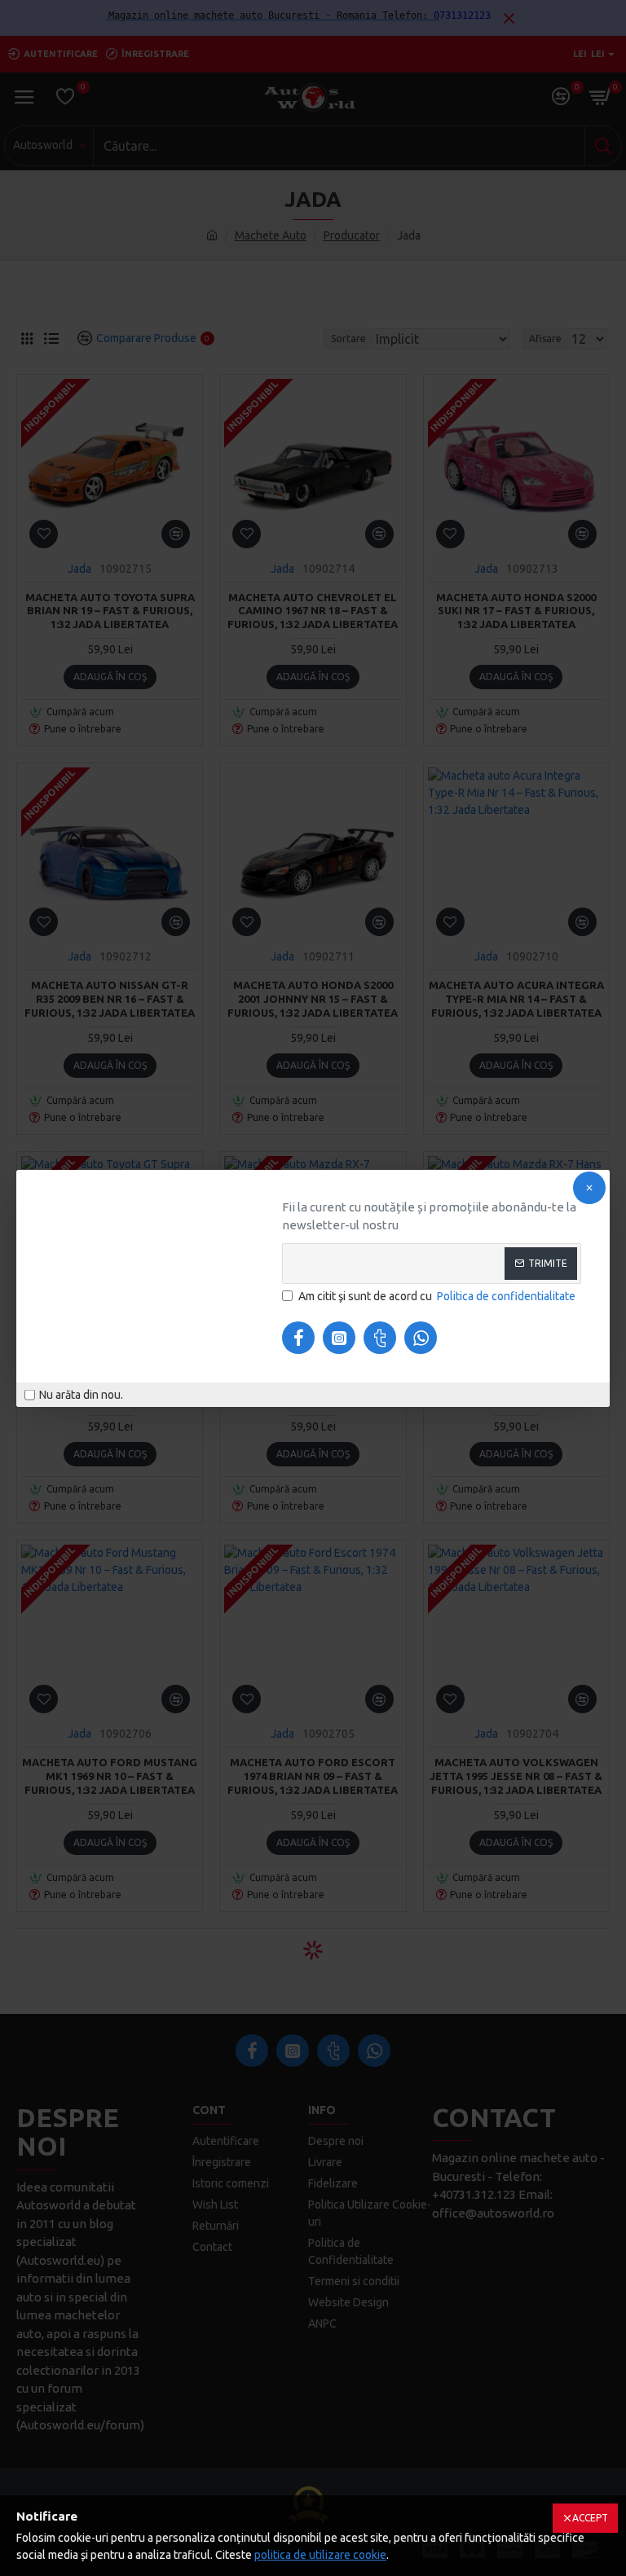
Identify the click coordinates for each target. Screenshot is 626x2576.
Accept (590, 2518)
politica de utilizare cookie (320, 2555)
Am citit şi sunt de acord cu (437, 1296)
